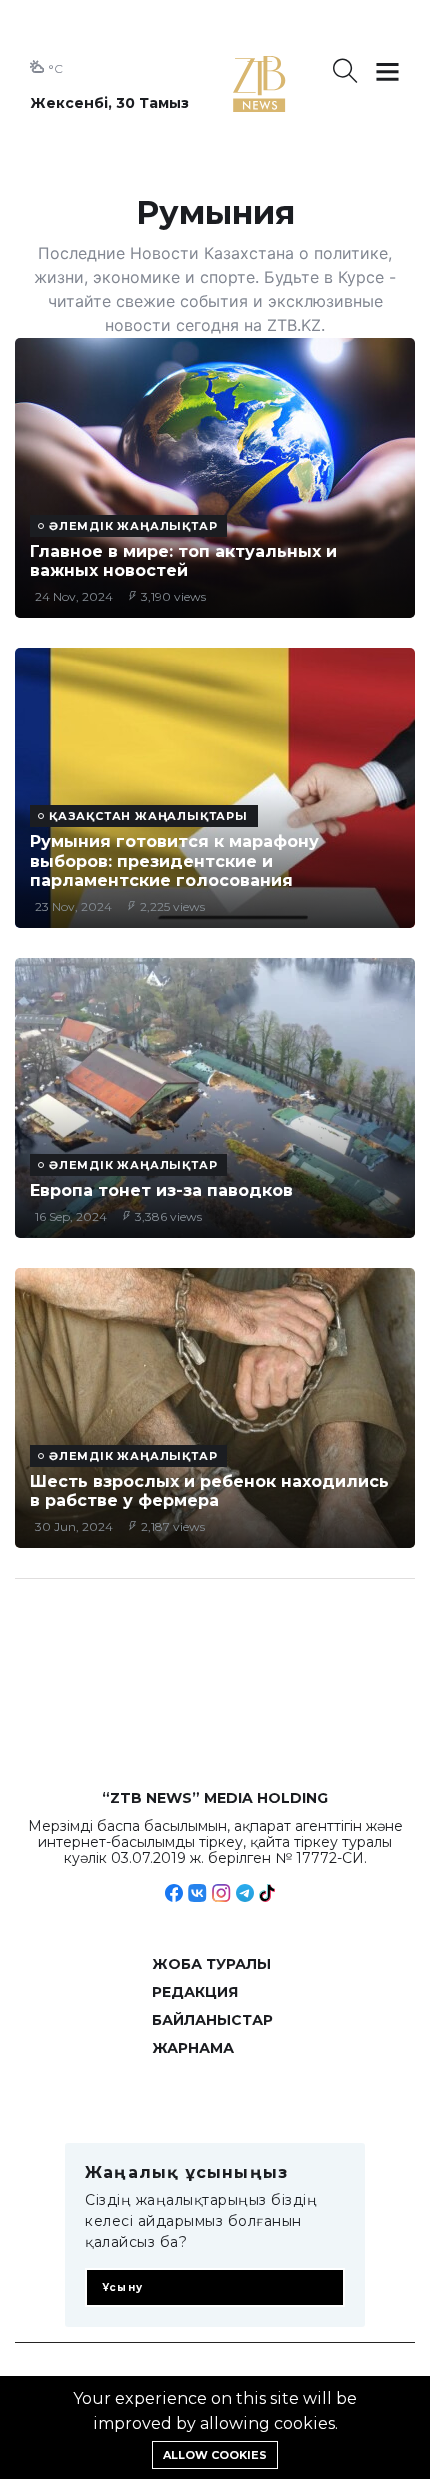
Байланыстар (212, 2020)
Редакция (195, 1992)
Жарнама (193, 2048)
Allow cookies (215, 2455)
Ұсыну (122, 2287)
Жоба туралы (211, 1964)
